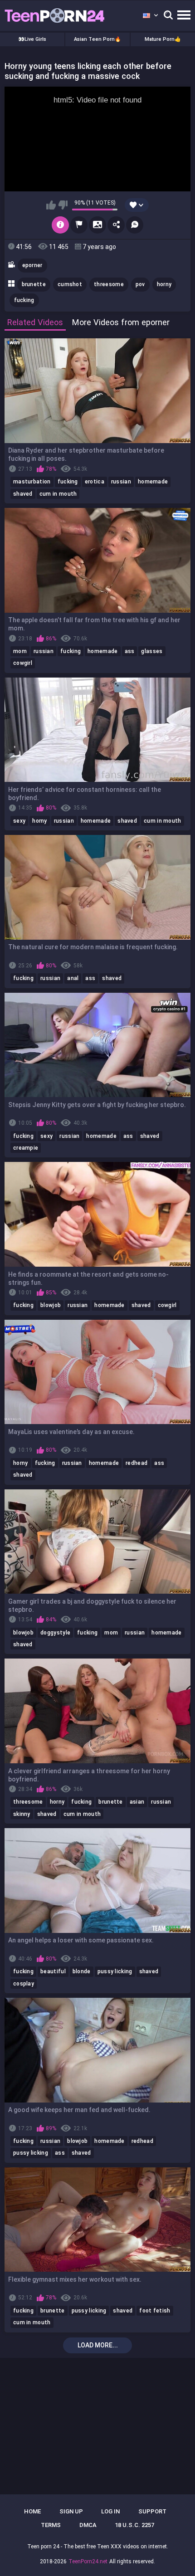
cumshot (70, 284)
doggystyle (55, 1633)
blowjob (51, 1305)
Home (32, 2511)
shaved (23, 494)
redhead (136, 1463)
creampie (26, 1148)
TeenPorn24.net (88, 2561)
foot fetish (155, 2311)
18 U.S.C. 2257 (134, 2525)
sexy (19, 821)
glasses (152, 651)
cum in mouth (58, 494)
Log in (110, 2511)
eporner (32, 265)
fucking (24, 300)
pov (140, 284)
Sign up (71, 2511)
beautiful (53, 1971)
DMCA (88, 2525)
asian (137, 1802)
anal (73, 978)
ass (130, 651)
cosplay (24, 1984)
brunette (34, 284)
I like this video (51, 205)
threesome (109, 284)
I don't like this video (63, 205)
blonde (82, 1971)
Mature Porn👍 (163, 39)
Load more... (98, 2345)
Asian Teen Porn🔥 (97, 39)
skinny (22, 1814)
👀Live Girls (32, 39)
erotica (95, 482)
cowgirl (23, 663)
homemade (153, 482)
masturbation (32, 482)
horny (164, 284)
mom (20, 651)
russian (121, 482)
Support (152, 2511)
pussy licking (115, 1971)
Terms (51, 2525)
